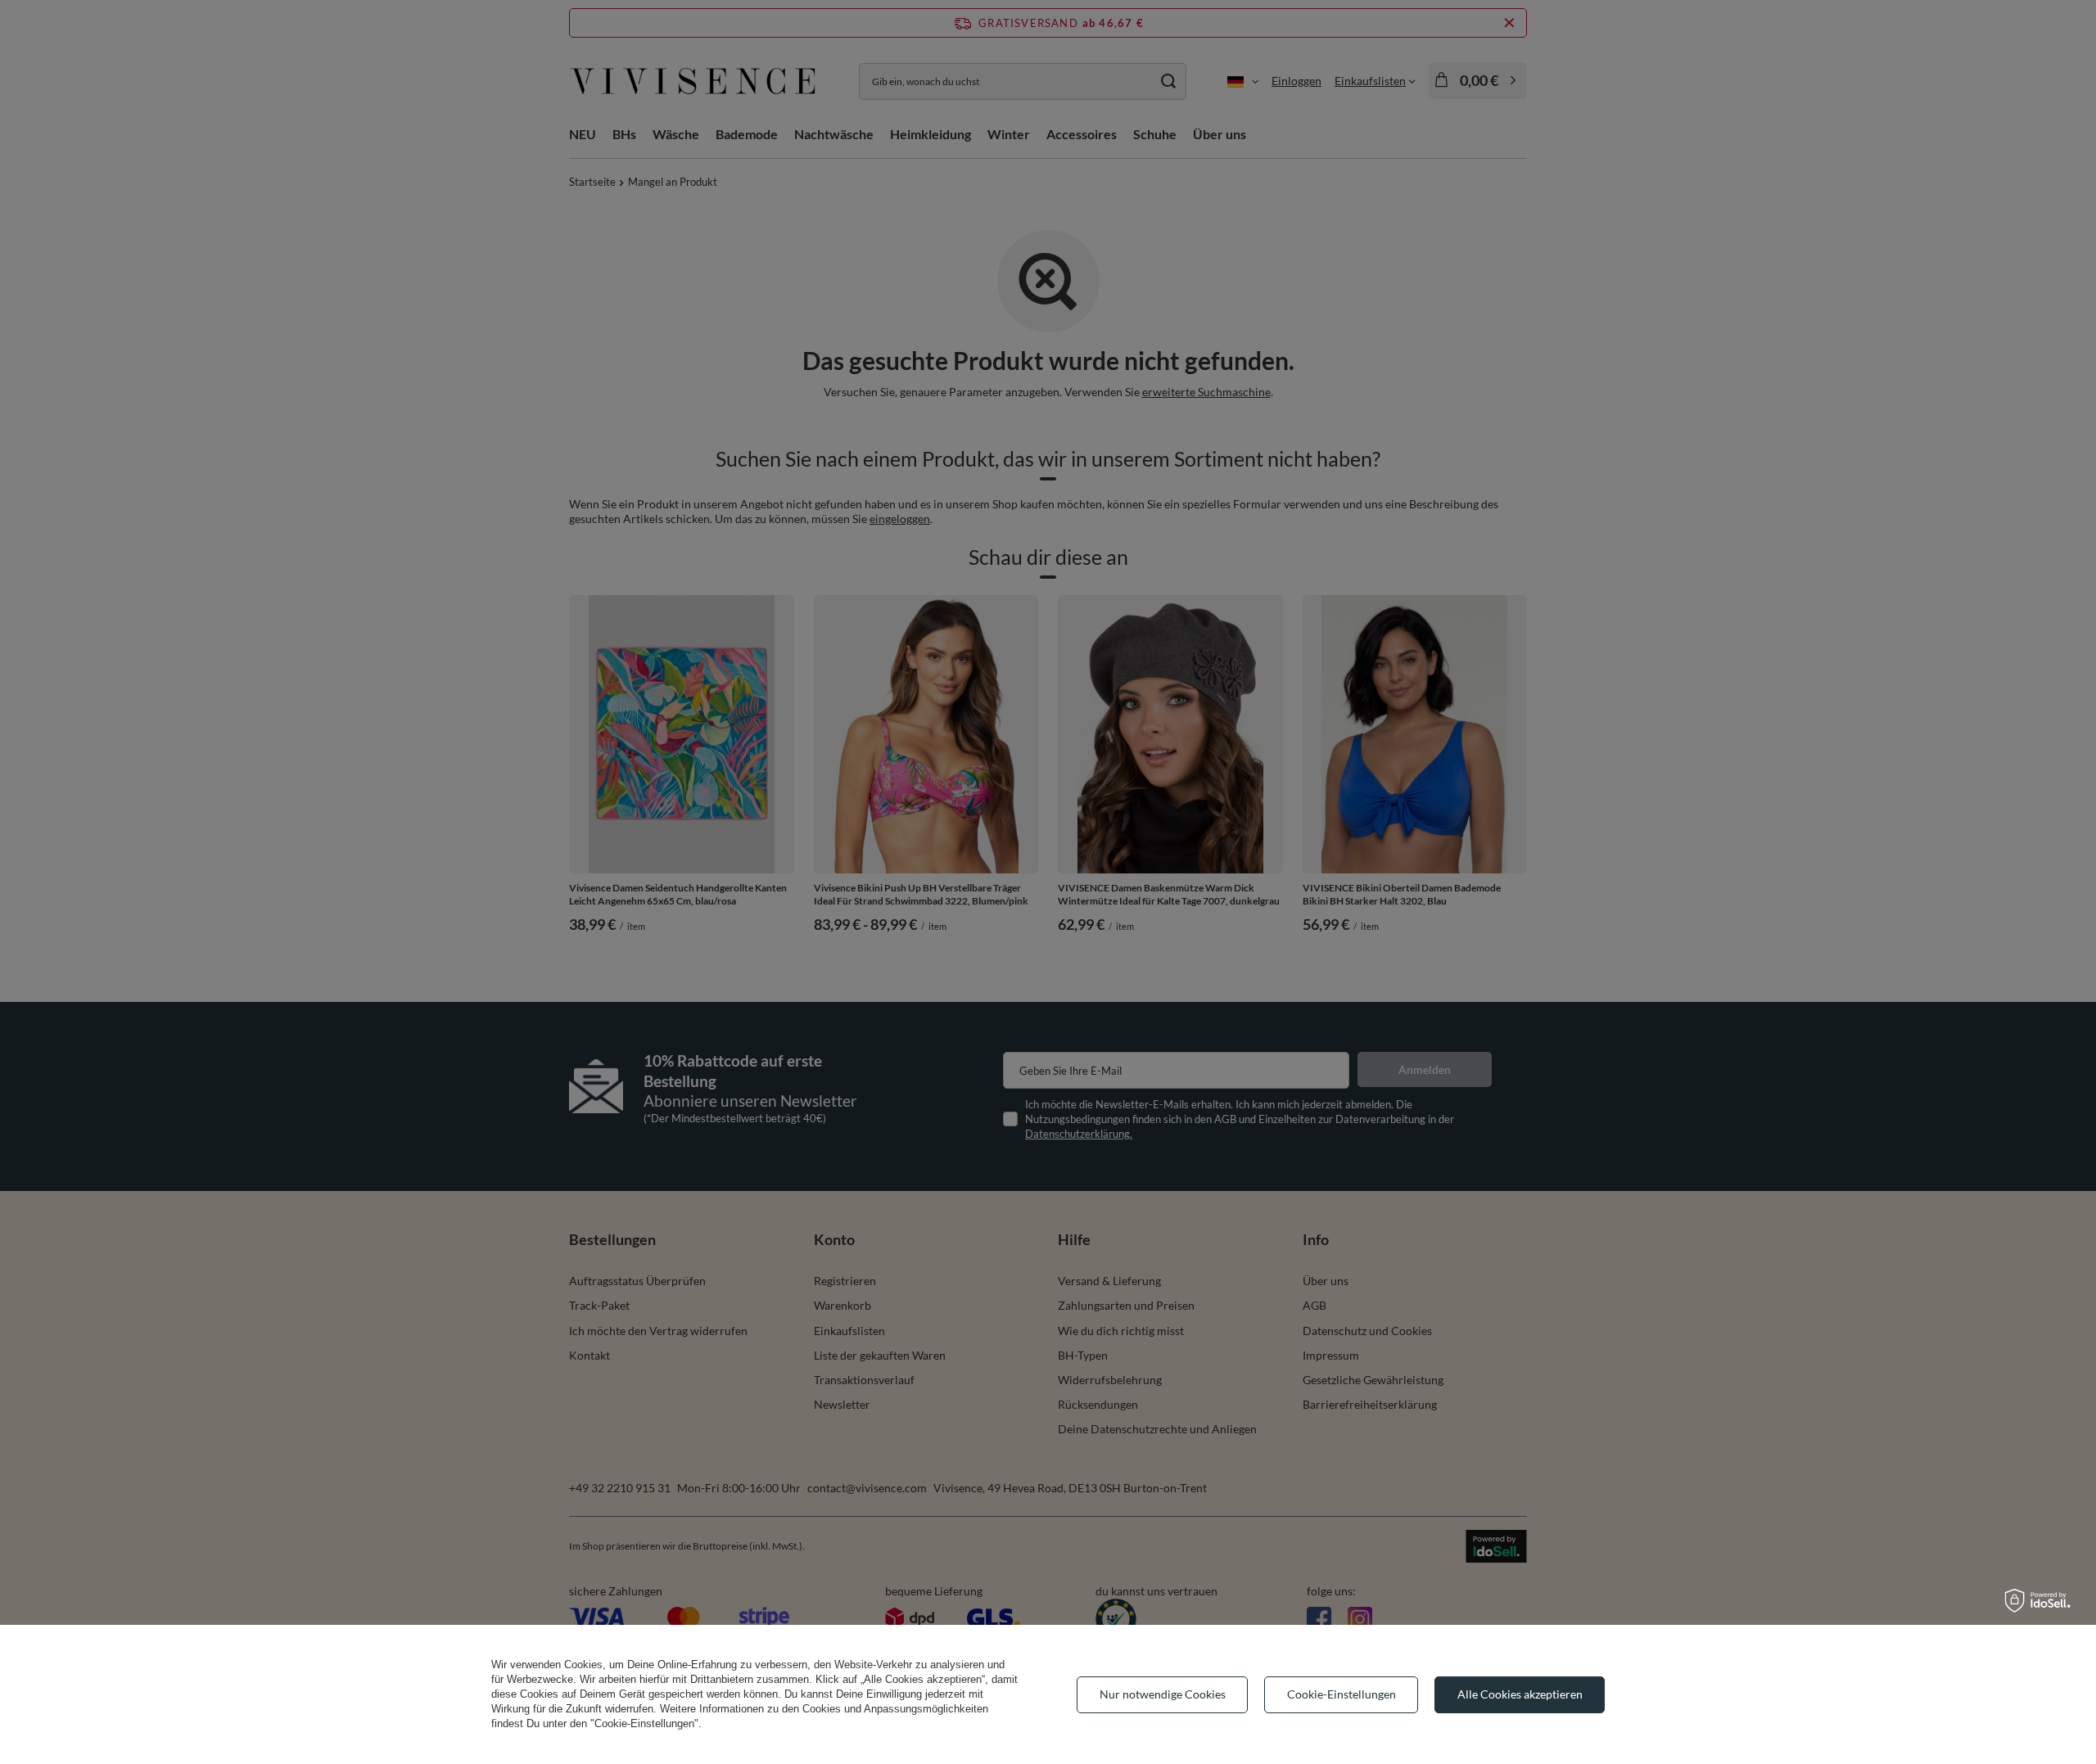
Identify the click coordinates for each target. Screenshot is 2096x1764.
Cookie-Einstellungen (1342, 1694)
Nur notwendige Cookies (1163, 1694)
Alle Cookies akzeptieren (1520, 1694)
